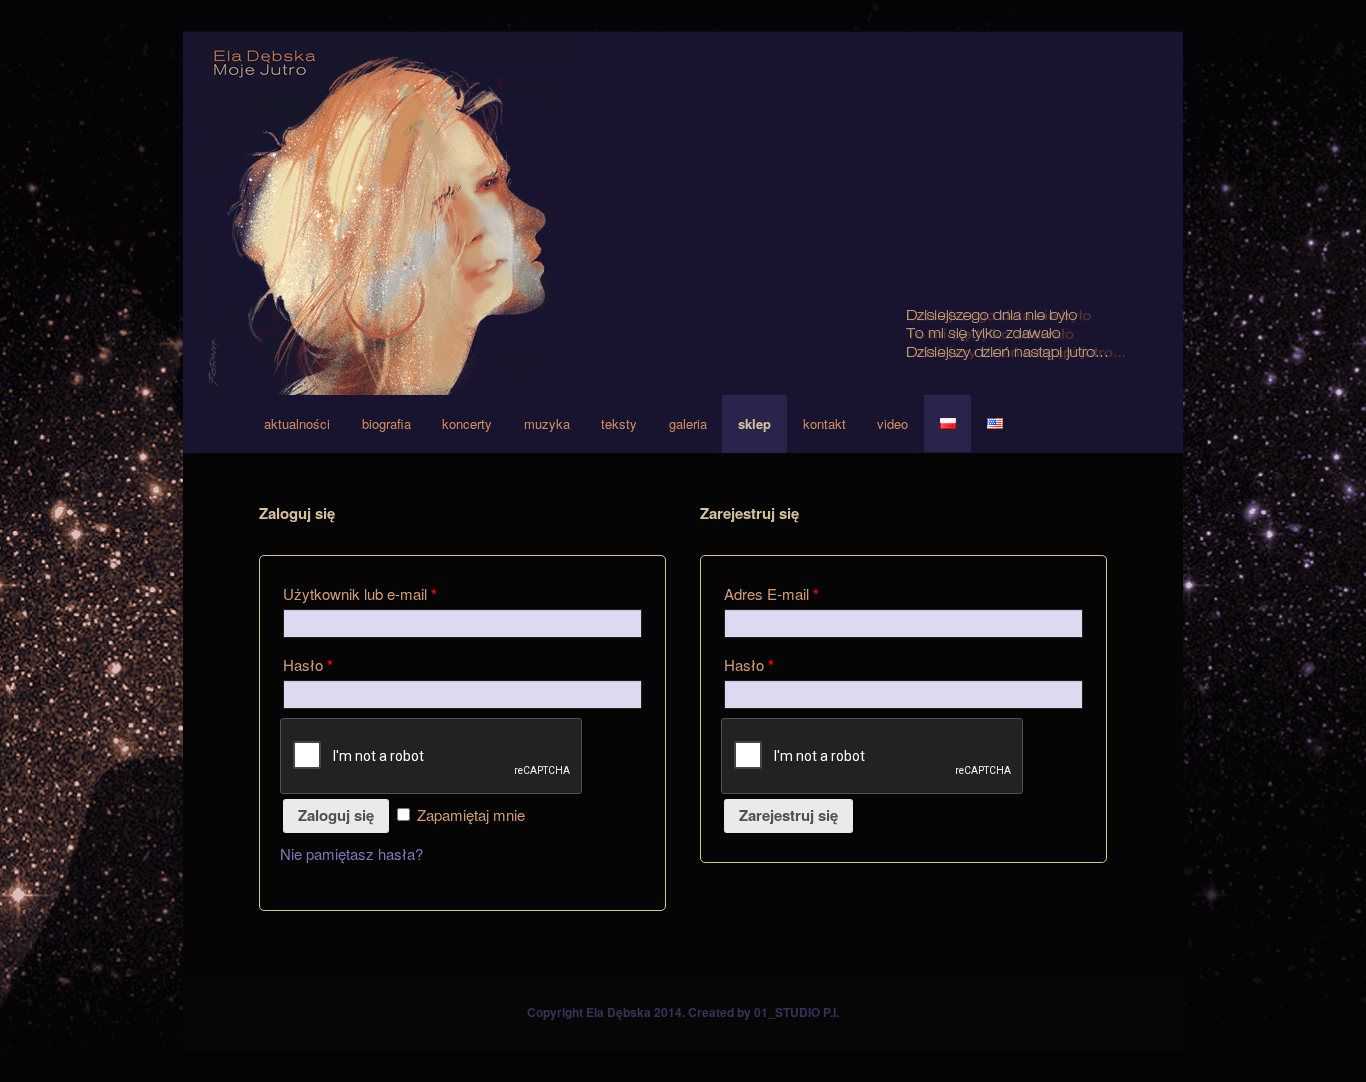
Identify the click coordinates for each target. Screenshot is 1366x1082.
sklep (754, 423)
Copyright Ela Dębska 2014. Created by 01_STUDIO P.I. (683, 1012)
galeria (688, 423)
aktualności (297, 423)
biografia (386, 423)
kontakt (824, 423)
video (892, 423)
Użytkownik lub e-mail (360, 594)
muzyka (547, 423)
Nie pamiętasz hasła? (351, 853)
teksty (619, 423)
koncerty (467, 423)
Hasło (308, 665)
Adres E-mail (771, 594)
